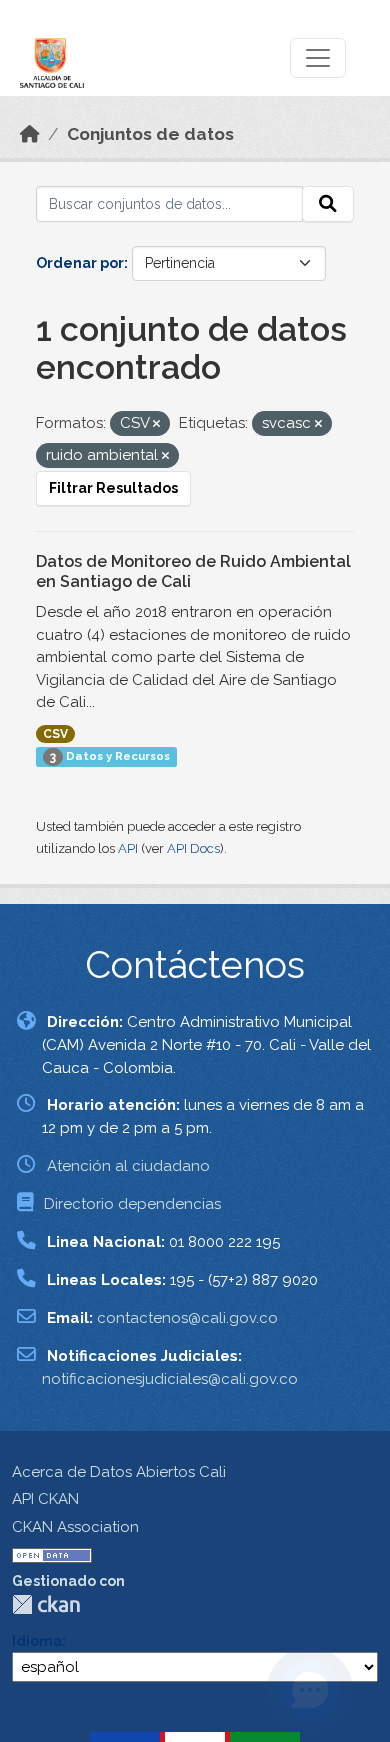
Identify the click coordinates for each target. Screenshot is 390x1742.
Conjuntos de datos (150, 134)
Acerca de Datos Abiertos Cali (119, 1472)
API (128, 848)
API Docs (193, 848)
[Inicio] (30, 134)
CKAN (46, 1604)
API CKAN (45, 1499)
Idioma (37, 1641)
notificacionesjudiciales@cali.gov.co (170, 1379)
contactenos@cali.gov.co (187, 1318)
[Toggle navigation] (318, 58)
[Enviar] (328, 204)
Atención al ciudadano (128, 1166)
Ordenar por (80, 263)
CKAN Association (75, 1527)
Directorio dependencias (132, 1204)
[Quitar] (156, 424)
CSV (55, 734)
